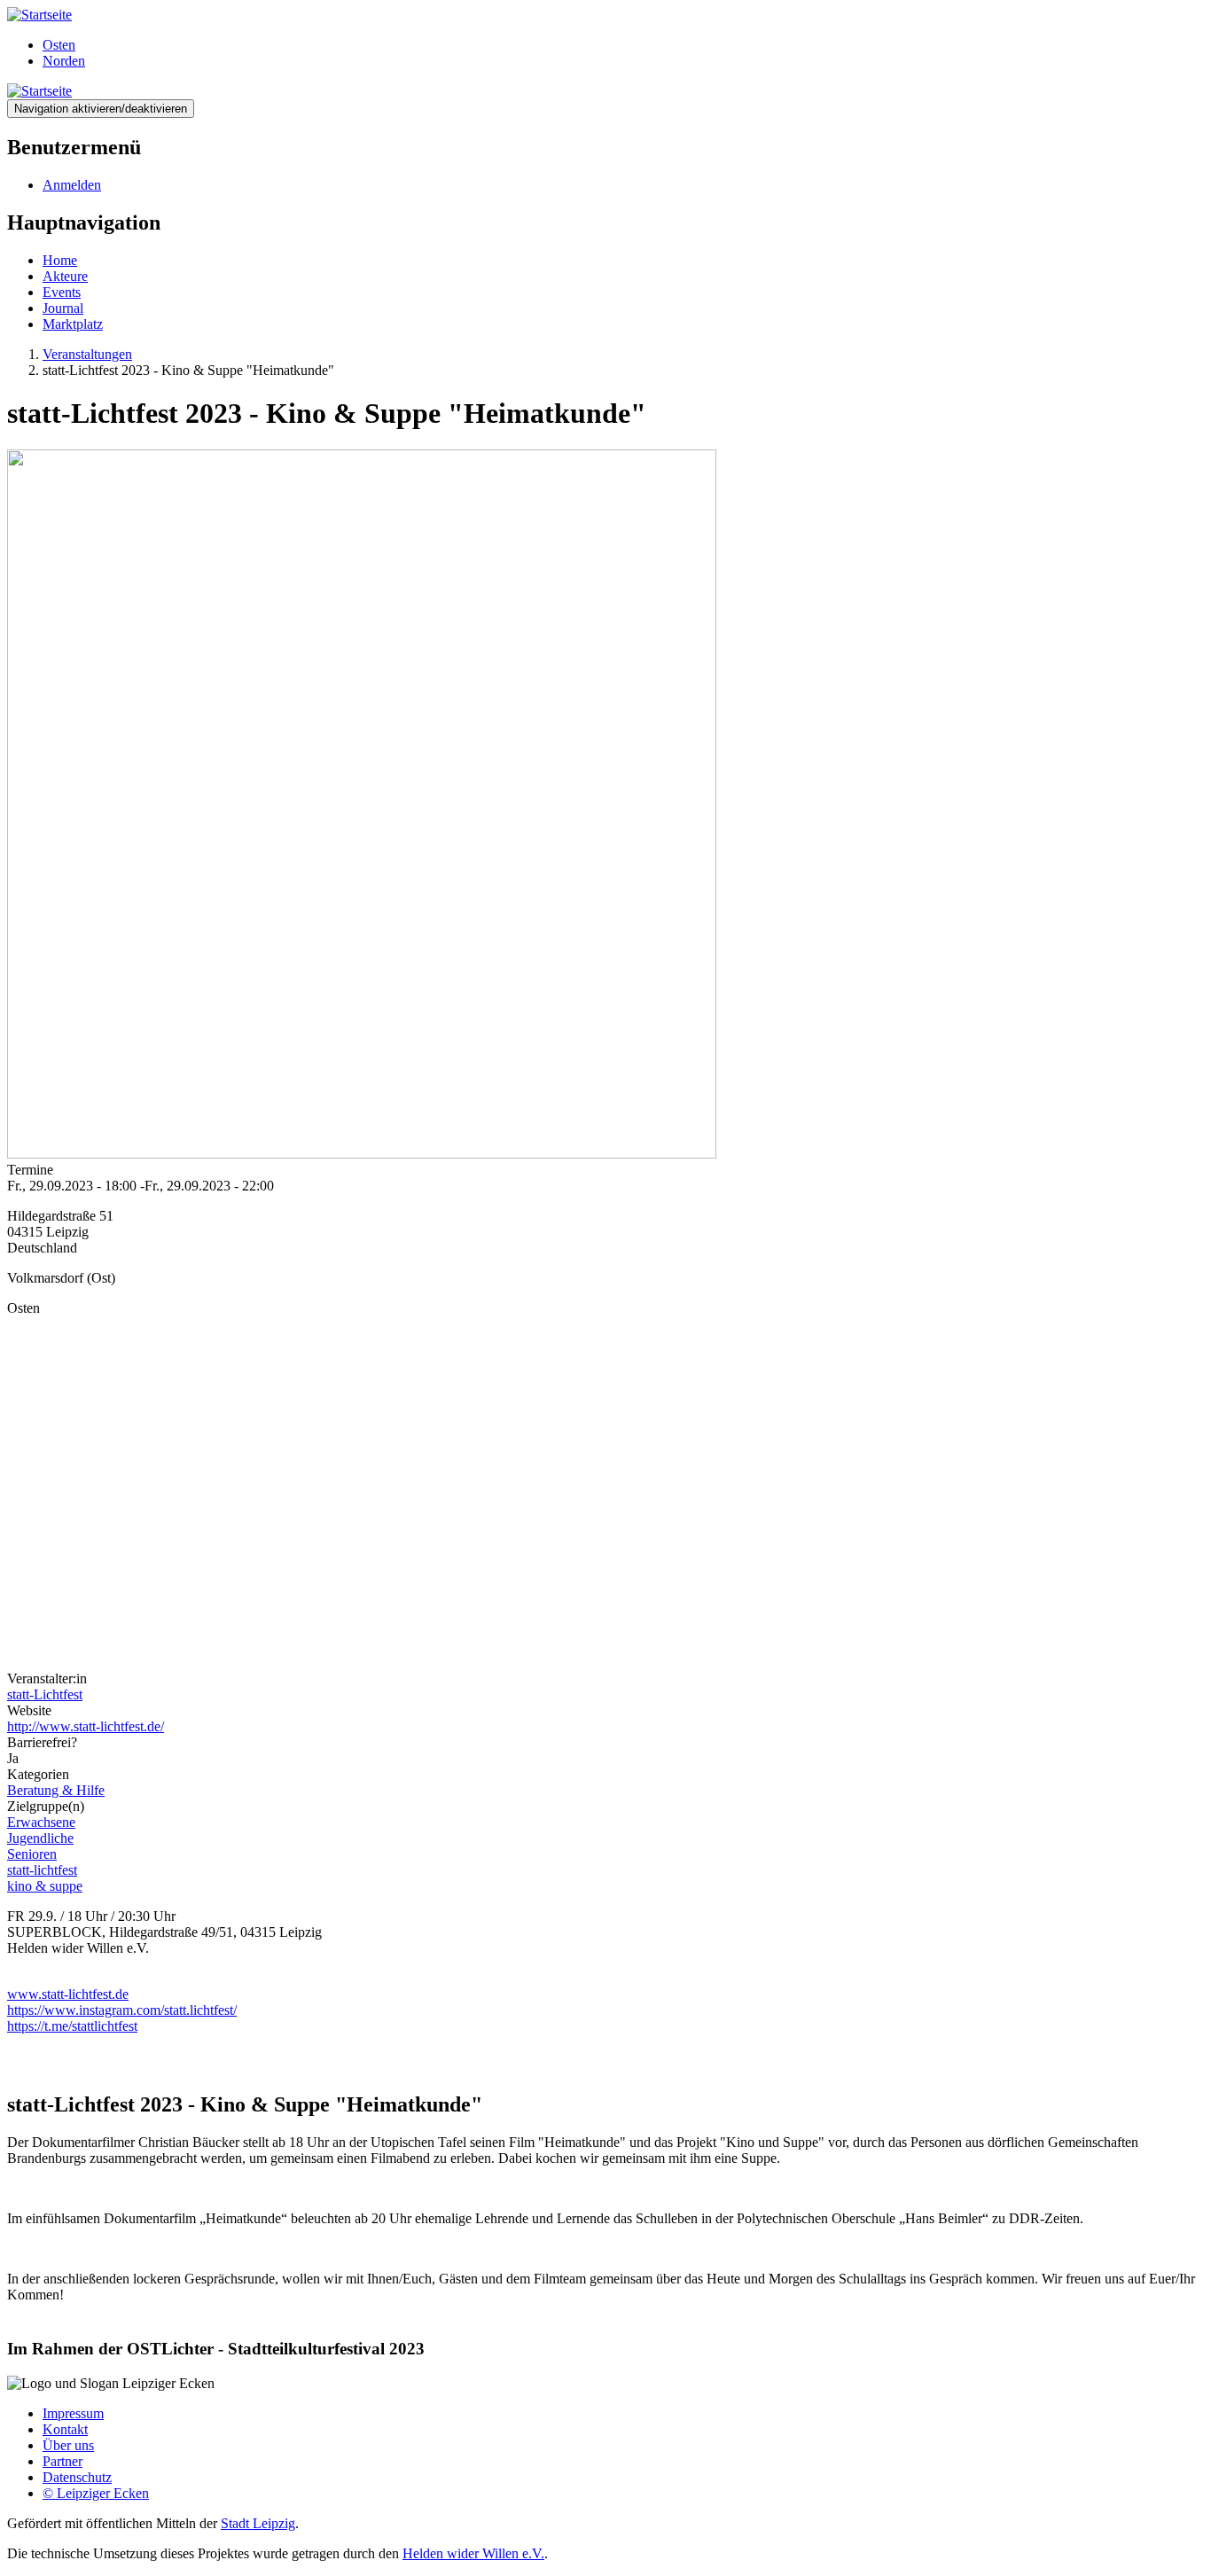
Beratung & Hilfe (56, 1790)
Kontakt (65, 2429)
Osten (59, 45)
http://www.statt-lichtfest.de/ (86, 1726)
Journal (63, 308)
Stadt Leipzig (258, 2523)
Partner (63, 2461)
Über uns (68, 2445)
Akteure (65, 276)
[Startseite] (39, 15)
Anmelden (72, 185)
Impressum (73, 2413)
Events (62, 292)
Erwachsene (41, 1822)
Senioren (32, 1854)
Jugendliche (40, 1838)
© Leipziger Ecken (96, 2493)
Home (60, 260)
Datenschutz (77, 2477)
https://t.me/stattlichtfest (72, 2026)
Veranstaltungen (87, 354)
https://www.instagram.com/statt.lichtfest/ (122, 2010)
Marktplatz (73, 324)
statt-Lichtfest (45, 1694)
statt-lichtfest (42, 1870)
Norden (64, 61)
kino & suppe (45, 1886)
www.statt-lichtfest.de (68, 1994)
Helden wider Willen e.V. (473, 2553)
